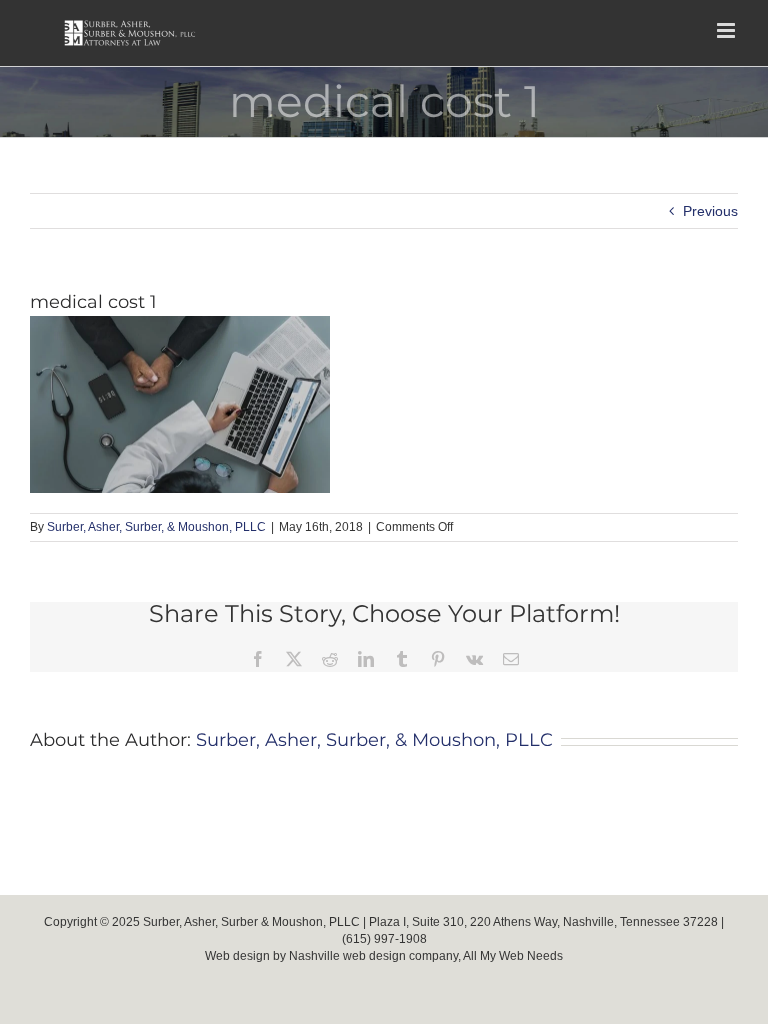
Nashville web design (347, 956)
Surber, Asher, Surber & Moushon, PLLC (251, 922)
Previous (710, 211)
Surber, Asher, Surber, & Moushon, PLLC (156, 527)
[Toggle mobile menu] (727, 30)
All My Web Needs (513, 956)
